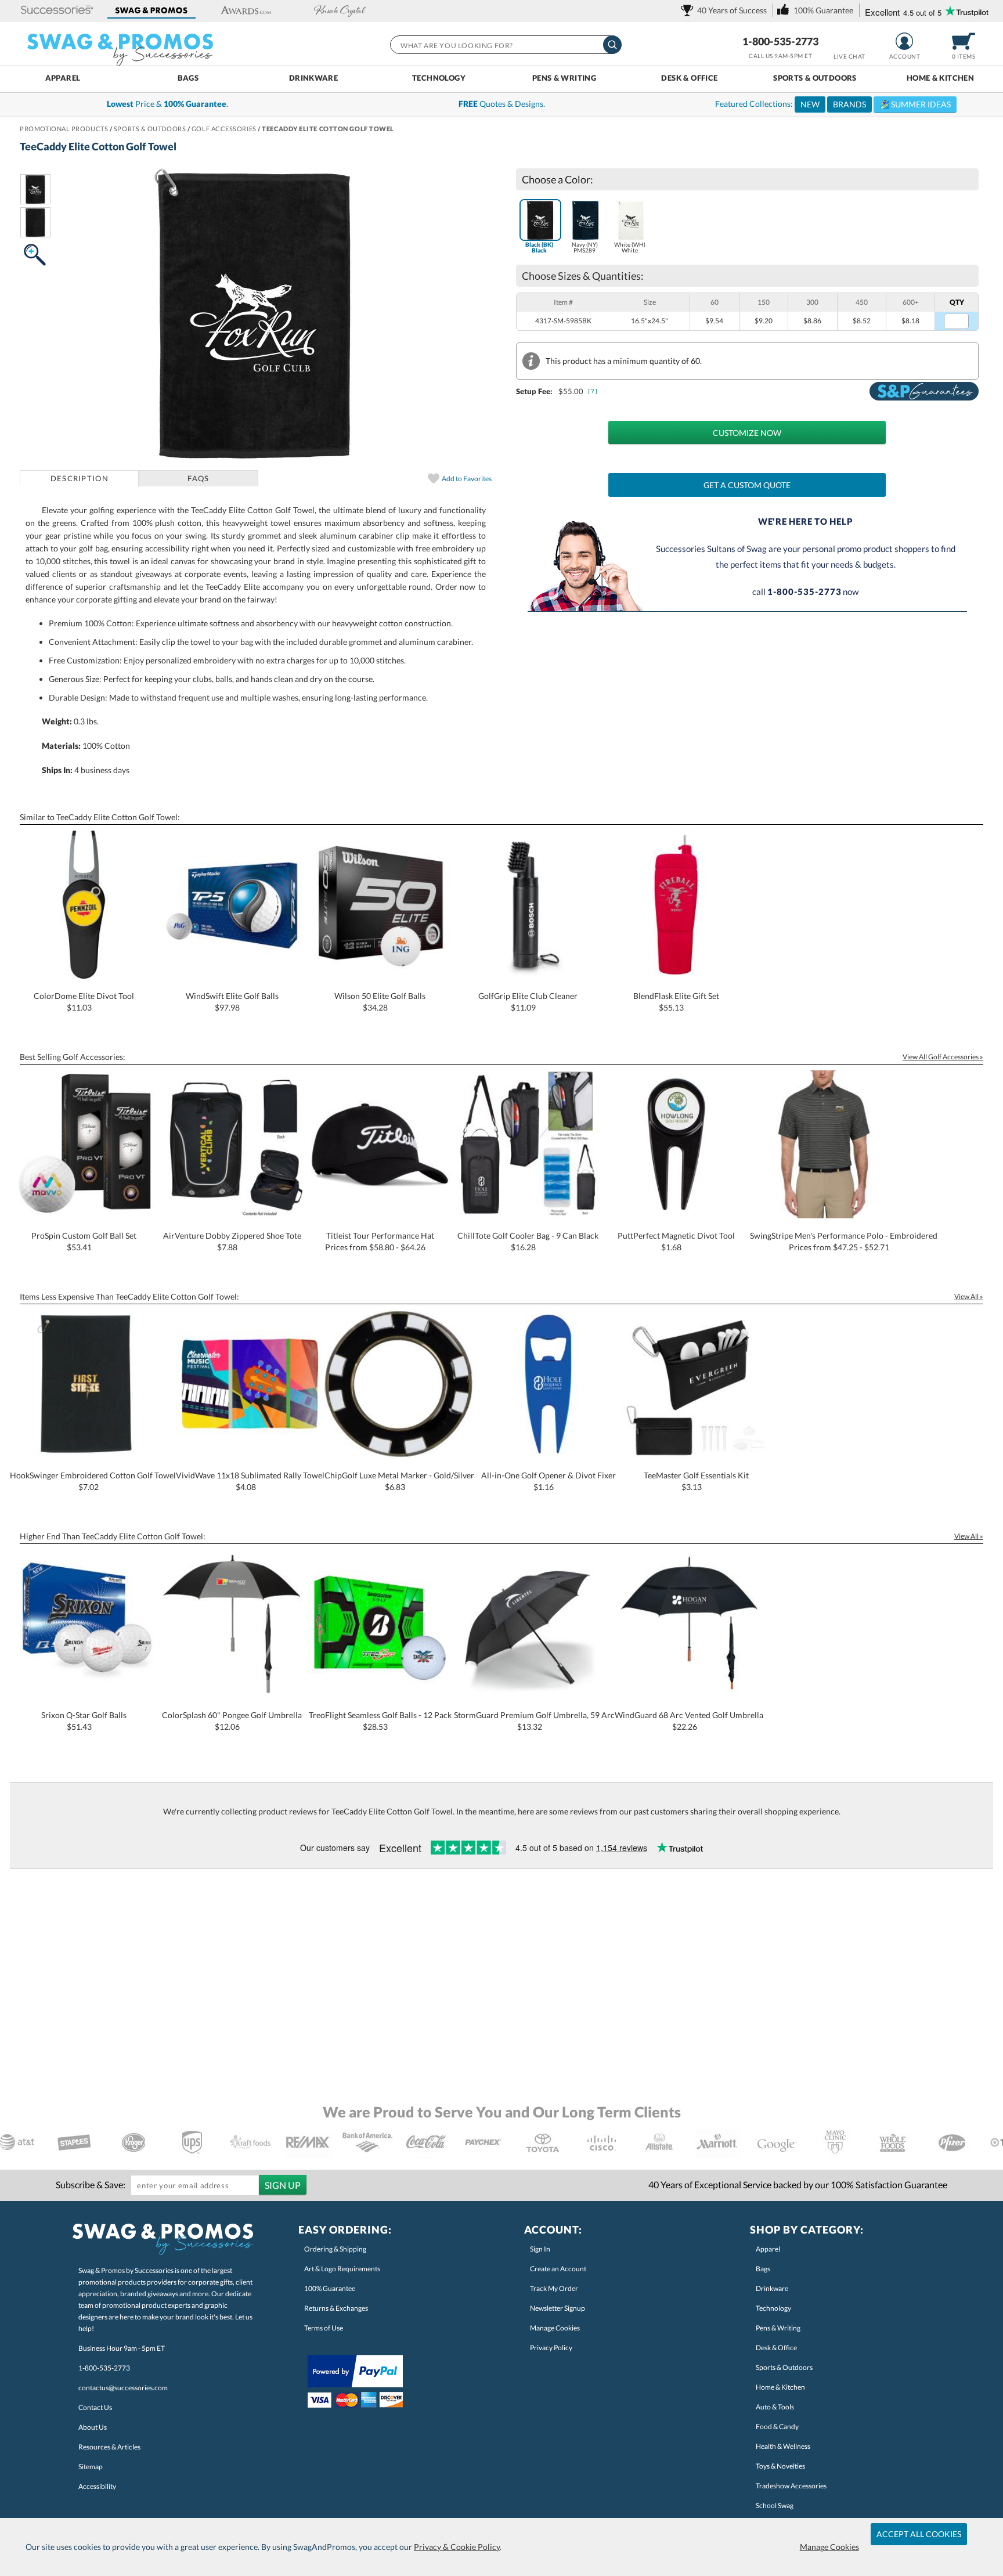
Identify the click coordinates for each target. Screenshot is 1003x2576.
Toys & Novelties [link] (780, 2466)
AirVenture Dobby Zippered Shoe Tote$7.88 (232, 1241)
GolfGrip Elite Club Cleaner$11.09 (528, 1002)
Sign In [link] (540, 2249)
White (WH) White (630, 247)
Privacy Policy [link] (551, 2348)
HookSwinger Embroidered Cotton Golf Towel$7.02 (93, 1481)
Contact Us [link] (95, 2407)
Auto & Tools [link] (775, 2407)
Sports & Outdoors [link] (784, 2367)
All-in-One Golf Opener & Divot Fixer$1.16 (549, 1481)
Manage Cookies (829, 2547)
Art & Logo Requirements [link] (342, 2269)
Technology (439, 78)
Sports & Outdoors (815, 78)
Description (80, 478)
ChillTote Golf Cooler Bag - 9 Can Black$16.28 (528, 1241)
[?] (593, 391)
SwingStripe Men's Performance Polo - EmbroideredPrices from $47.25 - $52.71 (844, 1241)
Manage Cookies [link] (555, 2328)
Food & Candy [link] (777, 2427)
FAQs (198, 478)
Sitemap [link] (91, 2467)
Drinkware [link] (772, 2288)
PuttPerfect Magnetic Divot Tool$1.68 (676, 1241)
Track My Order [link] (554, 2288)
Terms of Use (324, 2328)
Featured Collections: (833, 104)
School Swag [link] (775, 2505)
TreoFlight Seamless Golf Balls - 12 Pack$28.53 (380, 1721)
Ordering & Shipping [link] (335, 2249)
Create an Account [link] (558, 2269)
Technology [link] (773, 2308)
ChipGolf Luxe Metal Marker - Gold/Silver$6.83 (399, 1481)
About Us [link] (93, 2427)
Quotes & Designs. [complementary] (502, 104)
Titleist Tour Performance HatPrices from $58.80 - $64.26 (380, 1241)
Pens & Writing (564, 78)
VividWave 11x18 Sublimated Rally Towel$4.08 (250, 1481)
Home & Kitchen (940, 78)
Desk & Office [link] (776, 2348)
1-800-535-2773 (780, 41)
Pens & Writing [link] (778, 2328)
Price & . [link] (167, 104)
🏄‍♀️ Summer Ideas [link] (915, 104)
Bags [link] (763, 2269)
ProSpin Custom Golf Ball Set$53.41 (84, 1241)
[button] (57, 11)
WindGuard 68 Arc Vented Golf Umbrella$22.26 (689, 1721)
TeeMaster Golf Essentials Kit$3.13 (696, 1481)
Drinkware (314, 78)
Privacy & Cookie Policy (457, 2547)
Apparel (63, 78)
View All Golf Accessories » (943, 1057)
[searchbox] (505, 45)
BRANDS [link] (849, 104)
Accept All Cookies (919, 2534)
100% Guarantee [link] (330, 2288)
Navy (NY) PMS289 (585, 247)
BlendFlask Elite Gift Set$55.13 (676, 1002)
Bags (188, 78)
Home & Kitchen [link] (780, 2387)
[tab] (79, 478)
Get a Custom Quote (747, 485)
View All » (969, 1296)
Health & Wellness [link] (783, 2446)
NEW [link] (810, 104)
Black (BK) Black (539, 247)
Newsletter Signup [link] (558, 2308)
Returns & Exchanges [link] (336, 2308)
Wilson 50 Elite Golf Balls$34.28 (380, 1002)
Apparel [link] (768, 2249)
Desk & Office (689, 78)
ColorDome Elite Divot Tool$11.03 (84, 1002)
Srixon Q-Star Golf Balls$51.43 (84, 1721)
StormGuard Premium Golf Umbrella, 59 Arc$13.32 (534, 1721)
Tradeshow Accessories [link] (791, 2486)
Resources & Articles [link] (109, 2447)
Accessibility (97, 2486)
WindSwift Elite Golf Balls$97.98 (232, 1002)
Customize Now (747, 433)
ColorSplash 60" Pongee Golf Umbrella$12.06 (232, 1721)
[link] (726, 10)
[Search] (612, 45)
